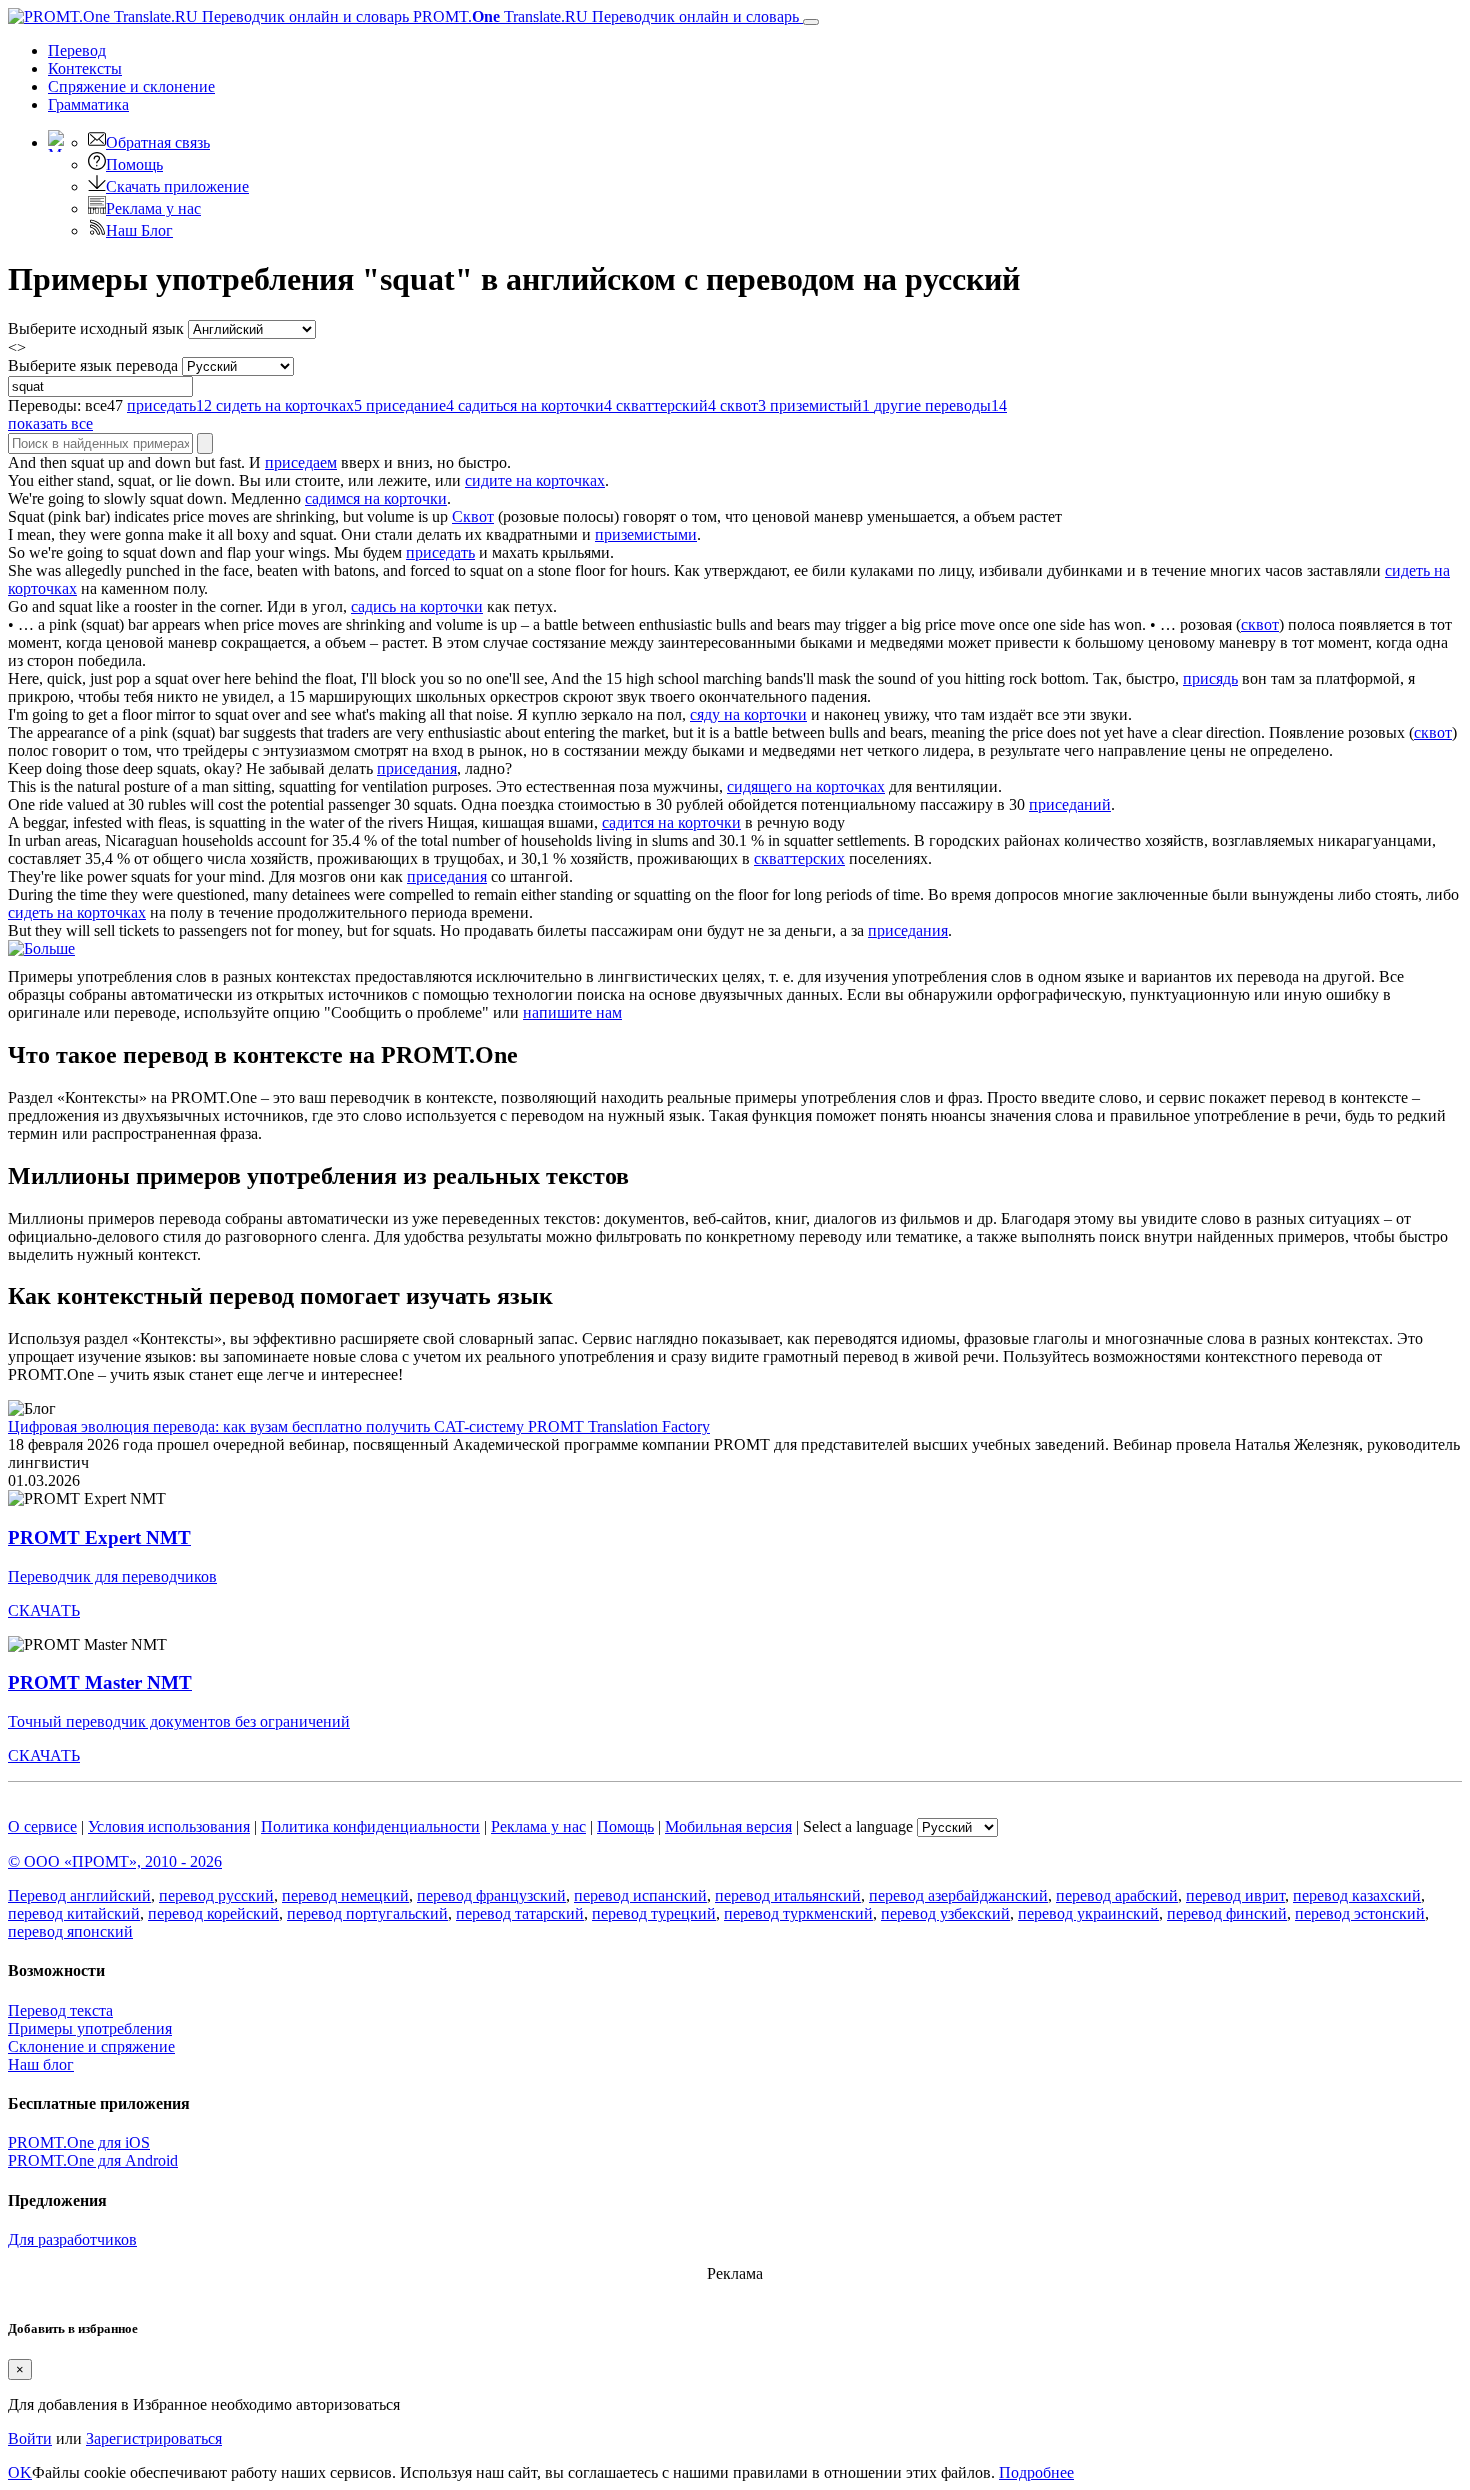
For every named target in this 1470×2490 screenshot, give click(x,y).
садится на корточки (671, 822)
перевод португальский (367, 1913)
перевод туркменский (798, 1913)
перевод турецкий (654, 1913)
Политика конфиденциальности (370, 1826)
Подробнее (1036, 2472)
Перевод (77, 50)
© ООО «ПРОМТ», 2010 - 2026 (115, 1861)
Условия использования (169, 1826)
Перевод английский (79, 1895)
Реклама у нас (153, 208)
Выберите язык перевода (93, 365)
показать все (50, 423)
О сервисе (42, 1826)
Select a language (858, 1826)
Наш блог (41, 2064)
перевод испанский (640, 1895)
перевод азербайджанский (958, 1895)
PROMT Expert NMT (99, 1537)
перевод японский (70, 1931)
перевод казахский (1357, 1895)
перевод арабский (1117, 1895)
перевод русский (216, 1895)
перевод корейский (213, 1913)
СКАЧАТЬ (44, 1610)
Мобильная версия (728, 1826)
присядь (1210, 678)
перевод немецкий (345, 1895)
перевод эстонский (1360, 1913)
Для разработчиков (72, 2239)
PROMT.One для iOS (79, 2142)
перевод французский (491, 1895)
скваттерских (799, 858)
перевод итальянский (788, 1895)
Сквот (473, 516)
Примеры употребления (90, 2028)
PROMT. (604, 16)
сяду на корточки (748, 714)
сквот (1260, 624)
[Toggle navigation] (811, 22)
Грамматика (88, 104)
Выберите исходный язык (96, 328)
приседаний (1070, 804)
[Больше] (41, 948)
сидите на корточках (535, 480)
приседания (417, 768)
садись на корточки (417, 606)
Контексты (85, 68)
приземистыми (646, 534)
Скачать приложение (177, 186)
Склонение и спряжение (91, 2046)
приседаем (301, 462)
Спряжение (131, 86)
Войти (30, 2438)
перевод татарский (520, 1913)
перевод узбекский (945, 1913)
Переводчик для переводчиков (112, 1576)
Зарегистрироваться (154, 2438)
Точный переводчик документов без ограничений (179, 1721)
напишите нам (572, 1012)
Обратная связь (158, 142)
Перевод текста (60, 2010)
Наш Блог (139, 230)
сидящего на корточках (806, 786)
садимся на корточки (376, 498)
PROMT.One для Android (93, 2160)
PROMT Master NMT (100, 1682)
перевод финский (1227, 1913)
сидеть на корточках (77, 912)
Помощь (134, 164)
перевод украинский (1088, 1913)
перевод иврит (1235, 1895)
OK (20, 2472)
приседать (440, 552)
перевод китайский (74, 1913)
